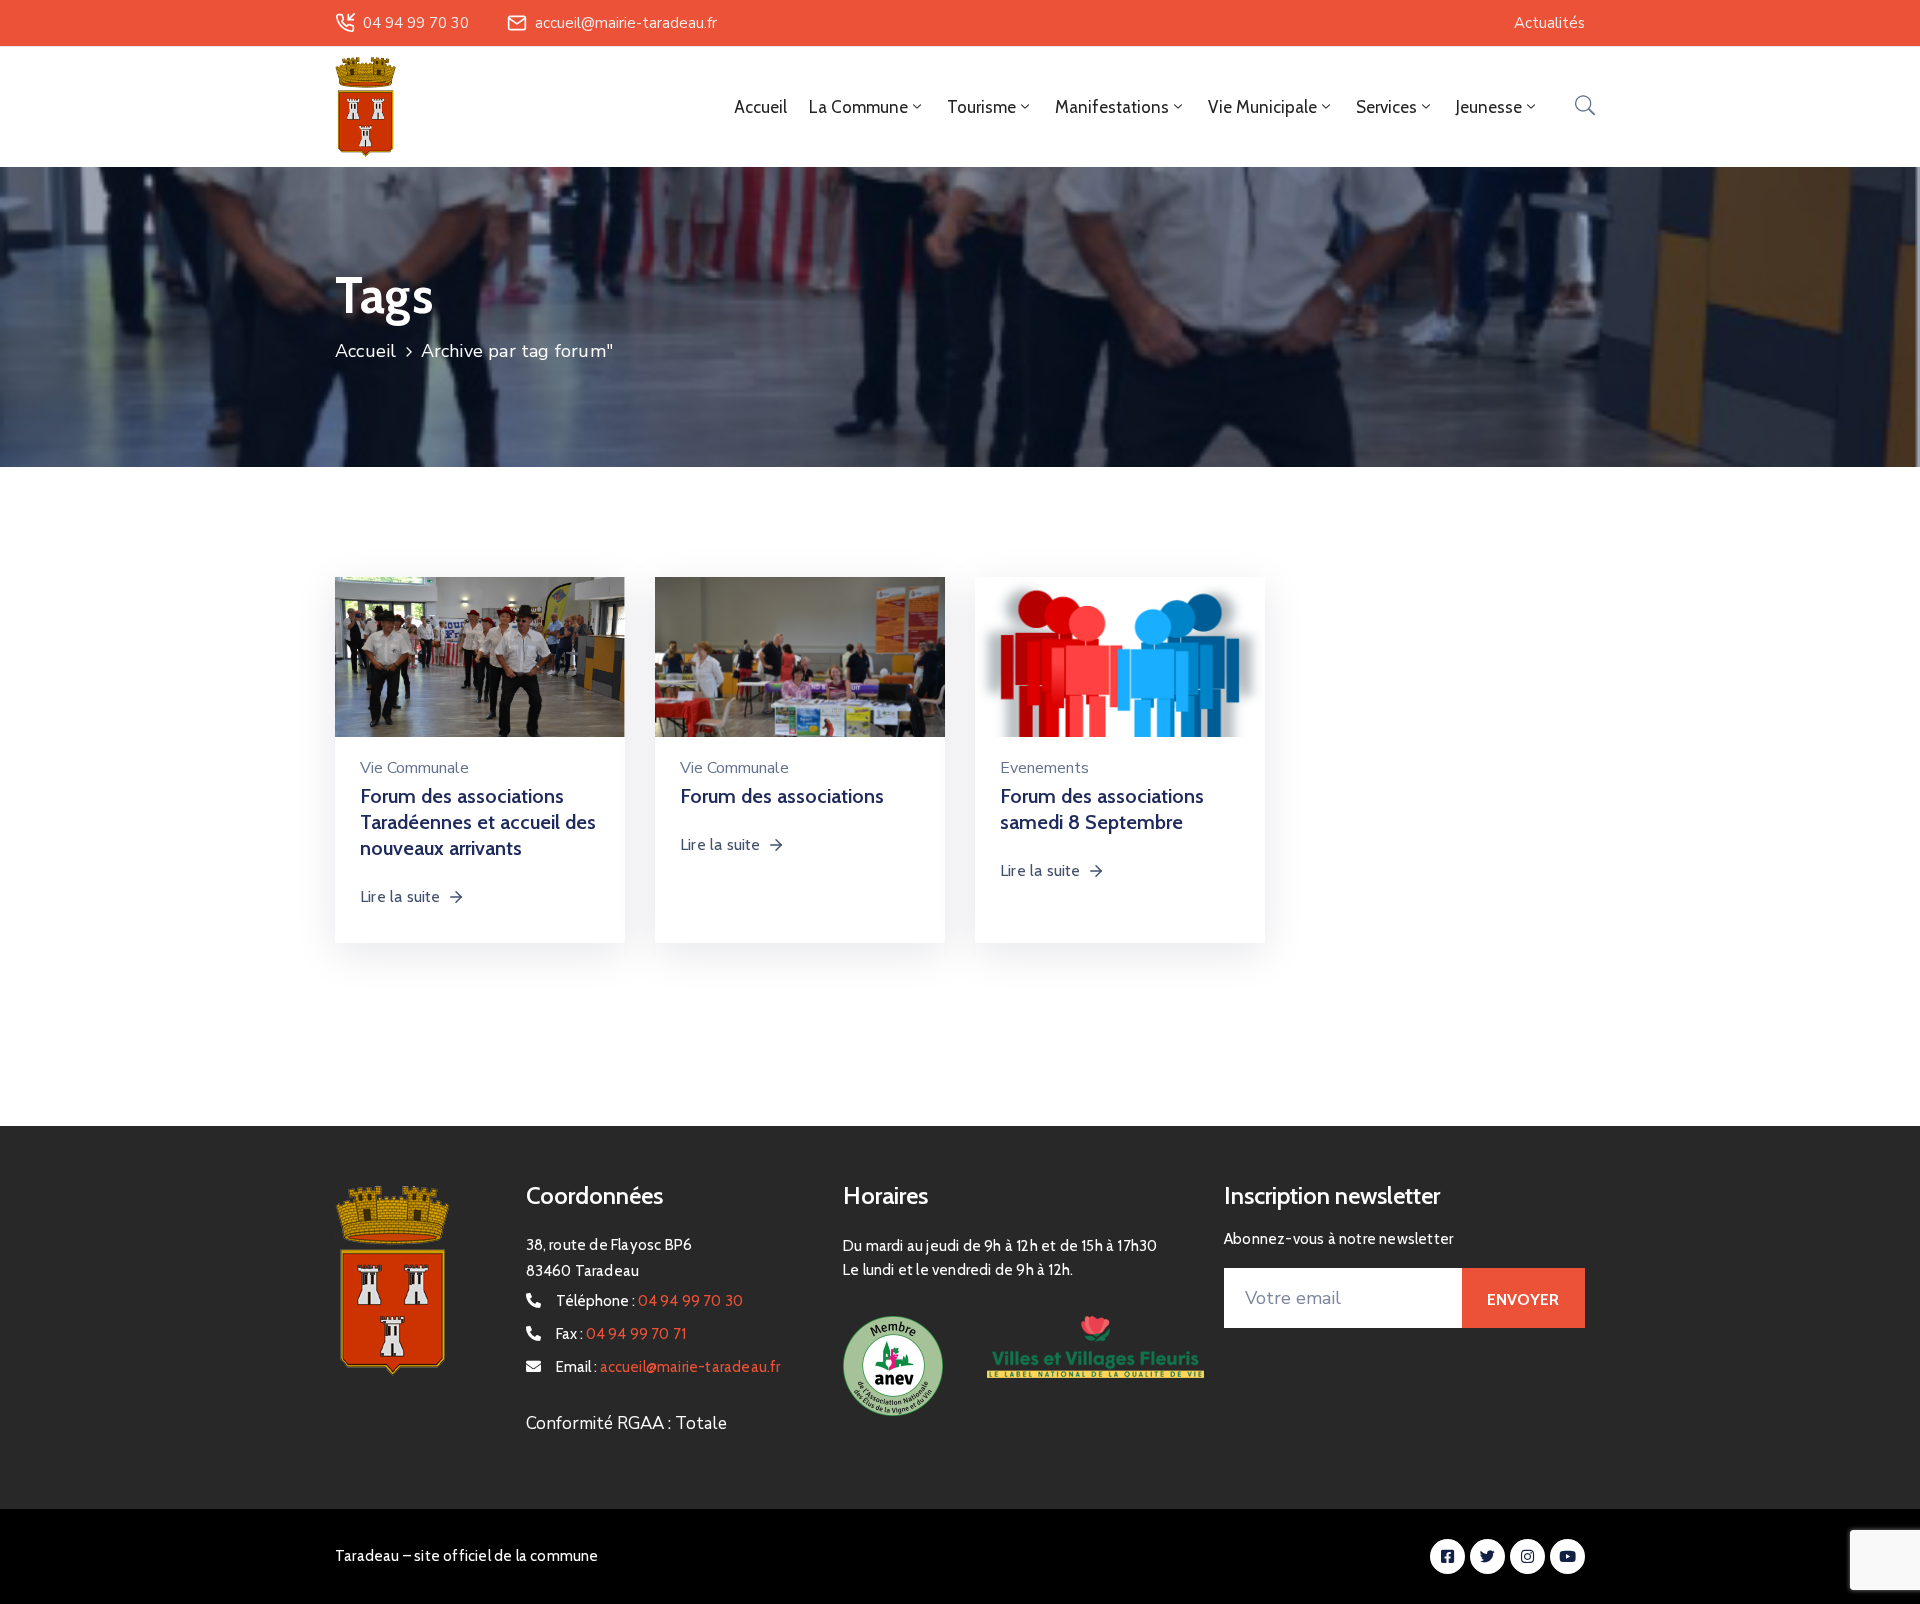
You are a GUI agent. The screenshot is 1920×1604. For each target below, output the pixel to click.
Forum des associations (782, 796)
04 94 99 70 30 (416, 23)
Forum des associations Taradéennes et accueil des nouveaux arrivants (478, 822)
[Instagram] (1527, 1556)
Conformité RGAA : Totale (626, 1423)
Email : (668, 1367)
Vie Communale (414, 768)
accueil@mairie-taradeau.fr (626, 23)
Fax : (621, 1334)
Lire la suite (400, 896)
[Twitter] (1487, 1556)
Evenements (1044, 768)
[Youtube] (1567, 1556)
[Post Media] (480, 669)
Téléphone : (650, 1301)
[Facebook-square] (1447, 1556)
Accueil (760, 107)
